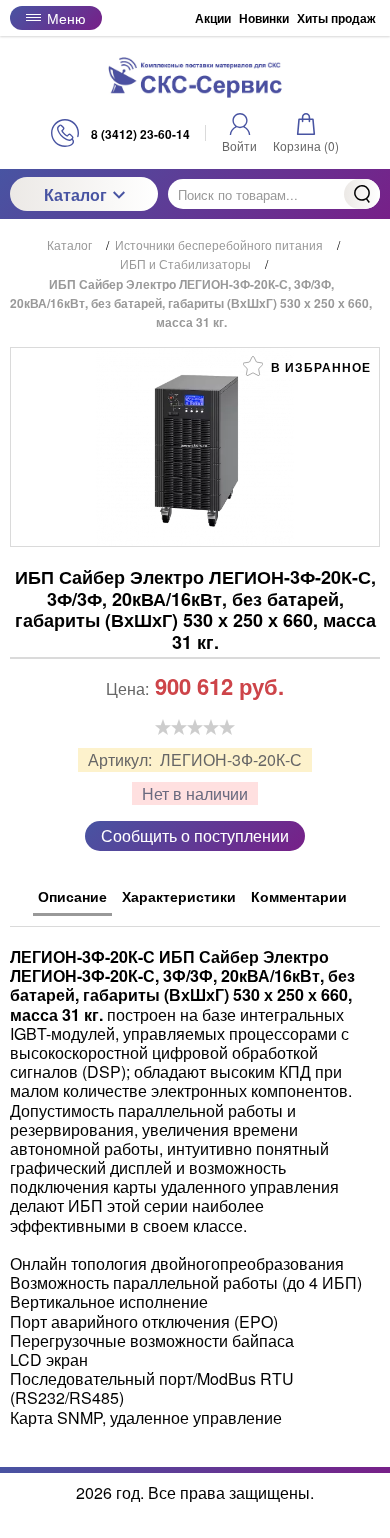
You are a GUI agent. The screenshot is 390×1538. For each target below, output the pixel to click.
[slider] (195, 727)
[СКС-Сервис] (195, 77)
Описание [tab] (72, 896)
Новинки (264, 18)
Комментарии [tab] (299, 896)
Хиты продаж (336, 18)
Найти (362, 194)
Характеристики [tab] (179, 896)
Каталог (75, 194)
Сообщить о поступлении (195, 835)
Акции (213, 18)
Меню (66, 18)
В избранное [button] (319, 367)
